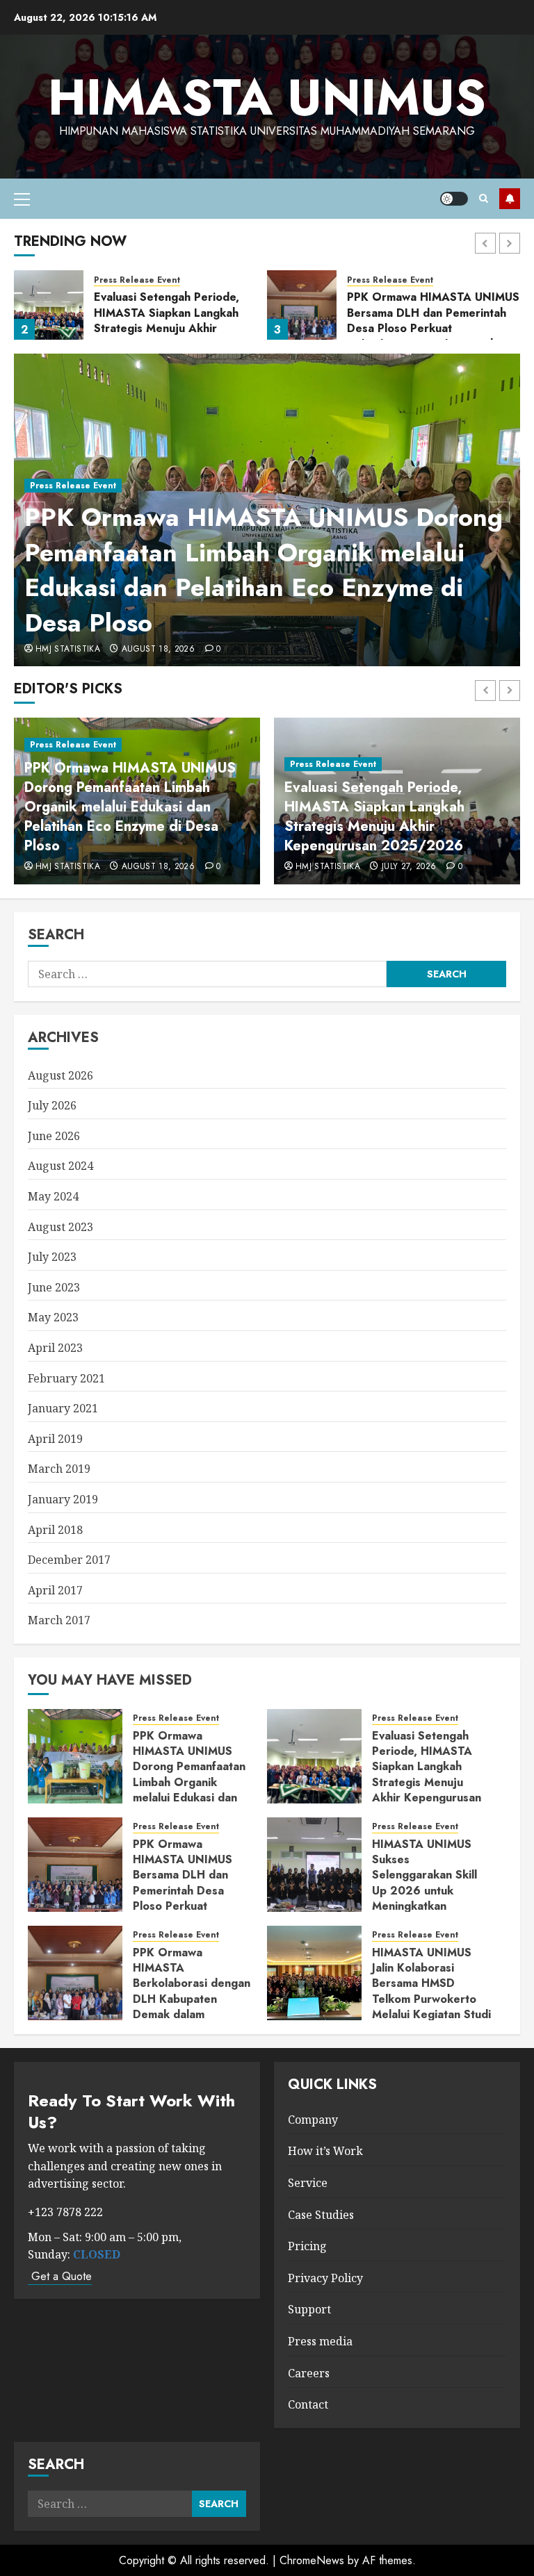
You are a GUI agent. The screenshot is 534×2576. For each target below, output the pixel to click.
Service (308, 2183)
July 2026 (52, 1105)
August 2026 (60, 1075)
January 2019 (63, 1499)
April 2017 (55, 1590)
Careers (309, 2373)
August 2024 (60, 1166)
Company (313, 2120)
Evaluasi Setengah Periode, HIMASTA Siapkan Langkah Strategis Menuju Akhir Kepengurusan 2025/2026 (168, 320)
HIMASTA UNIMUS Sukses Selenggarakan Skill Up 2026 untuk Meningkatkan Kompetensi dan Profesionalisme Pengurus (391, 817)
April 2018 (55, 1530)
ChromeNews (312, 2560)
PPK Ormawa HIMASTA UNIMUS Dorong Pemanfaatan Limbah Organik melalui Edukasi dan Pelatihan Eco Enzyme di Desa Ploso (264, 569)
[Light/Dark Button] (454, 199)
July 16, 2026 (150, 867)
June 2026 (54, 1136)
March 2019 (59, 1469)
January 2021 (63, 1408)
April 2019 (55, 1439)
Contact (308, 2404)
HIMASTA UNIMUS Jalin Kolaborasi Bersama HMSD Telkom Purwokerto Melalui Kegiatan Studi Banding (431, 1991)
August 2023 (60, 1227)
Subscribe (510, 199)
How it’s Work (325, 2151)
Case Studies (321, 2215)
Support (309, 2309)
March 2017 (59, 1620)
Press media (320, 2341)
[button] (22, 199)
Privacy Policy (325, 2278)
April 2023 (55, 1348)
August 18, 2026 (158, 650)
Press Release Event (73, 486)
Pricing (307, 2246)
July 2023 (52, 1257)
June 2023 (54, 1287)
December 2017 (69, 1560)
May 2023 (53, 1317)
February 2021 (66, 1378)
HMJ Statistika (68, 650)
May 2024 (53, 1196)
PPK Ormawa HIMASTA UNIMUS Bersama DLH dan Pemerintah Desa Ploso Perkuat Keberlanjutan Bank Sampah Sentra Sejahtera (433, 328)
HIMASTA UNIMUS (267, 98)
